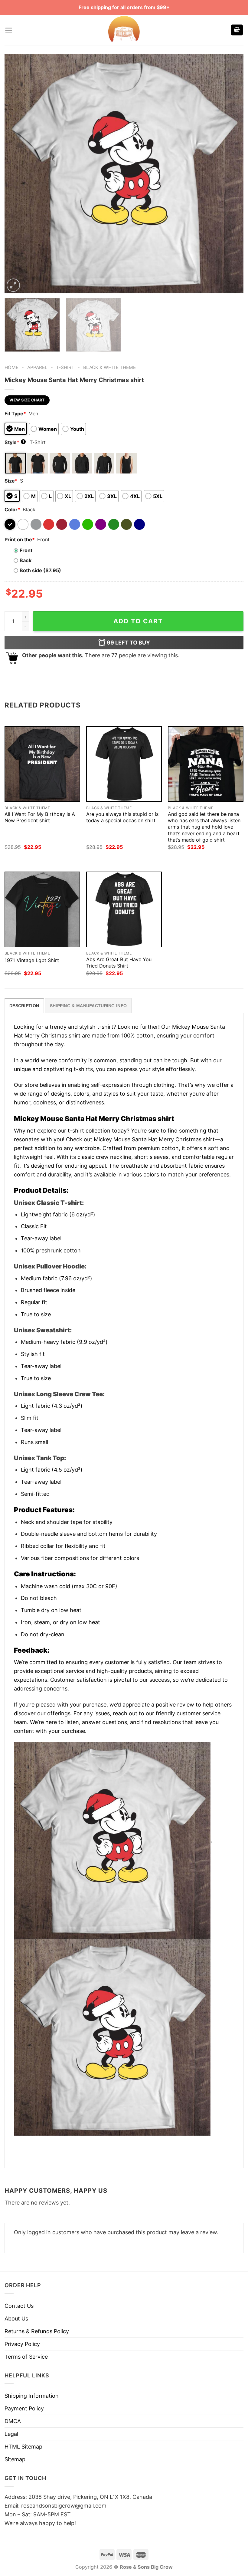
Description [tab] (24, 1006)
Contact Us (19, 2306)
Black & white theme (109, 367)
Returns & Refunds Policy (37, 2331)
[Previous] (17, 174)
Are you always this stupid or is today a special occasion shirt (122, 817)
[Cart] (237, 30)
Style (15, 442)
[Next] (231, 174)
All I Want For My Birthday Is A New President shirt (40, 817)
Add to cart (138, 621)
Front (26, 550)
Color (12, 510)
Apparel (37, 367)
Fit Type (15, 414)
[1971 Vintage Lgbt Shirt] (42, 909)
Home (11, 367)
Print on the (20, 539)
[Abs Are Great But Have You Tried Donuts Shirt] (124, 909)
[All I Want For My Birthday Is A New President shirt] (42, 764)
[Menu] (9, 30)
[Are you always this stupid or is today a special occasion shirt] (124, 764)
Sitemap (15, 2459)
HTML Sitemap (23, 2447)
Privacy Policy (22, 2344)
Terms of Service (26, 2357)
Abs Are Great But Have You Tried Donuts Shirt (119, 963)
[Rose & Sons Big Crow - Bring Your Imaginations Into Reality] (124, 30)
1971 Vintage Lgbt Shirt (32, 960)
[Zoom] (13, 285)
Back (26, 560)
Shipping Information (32, 2396)
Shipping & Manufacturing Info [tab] (88, 1006)
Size (11, 481)
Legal (11, 2434)
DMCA (13, 2421)
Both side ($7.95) (40, 570)
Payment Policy (24, 2408)
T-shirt (65, 367)
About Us (16, 2319)
